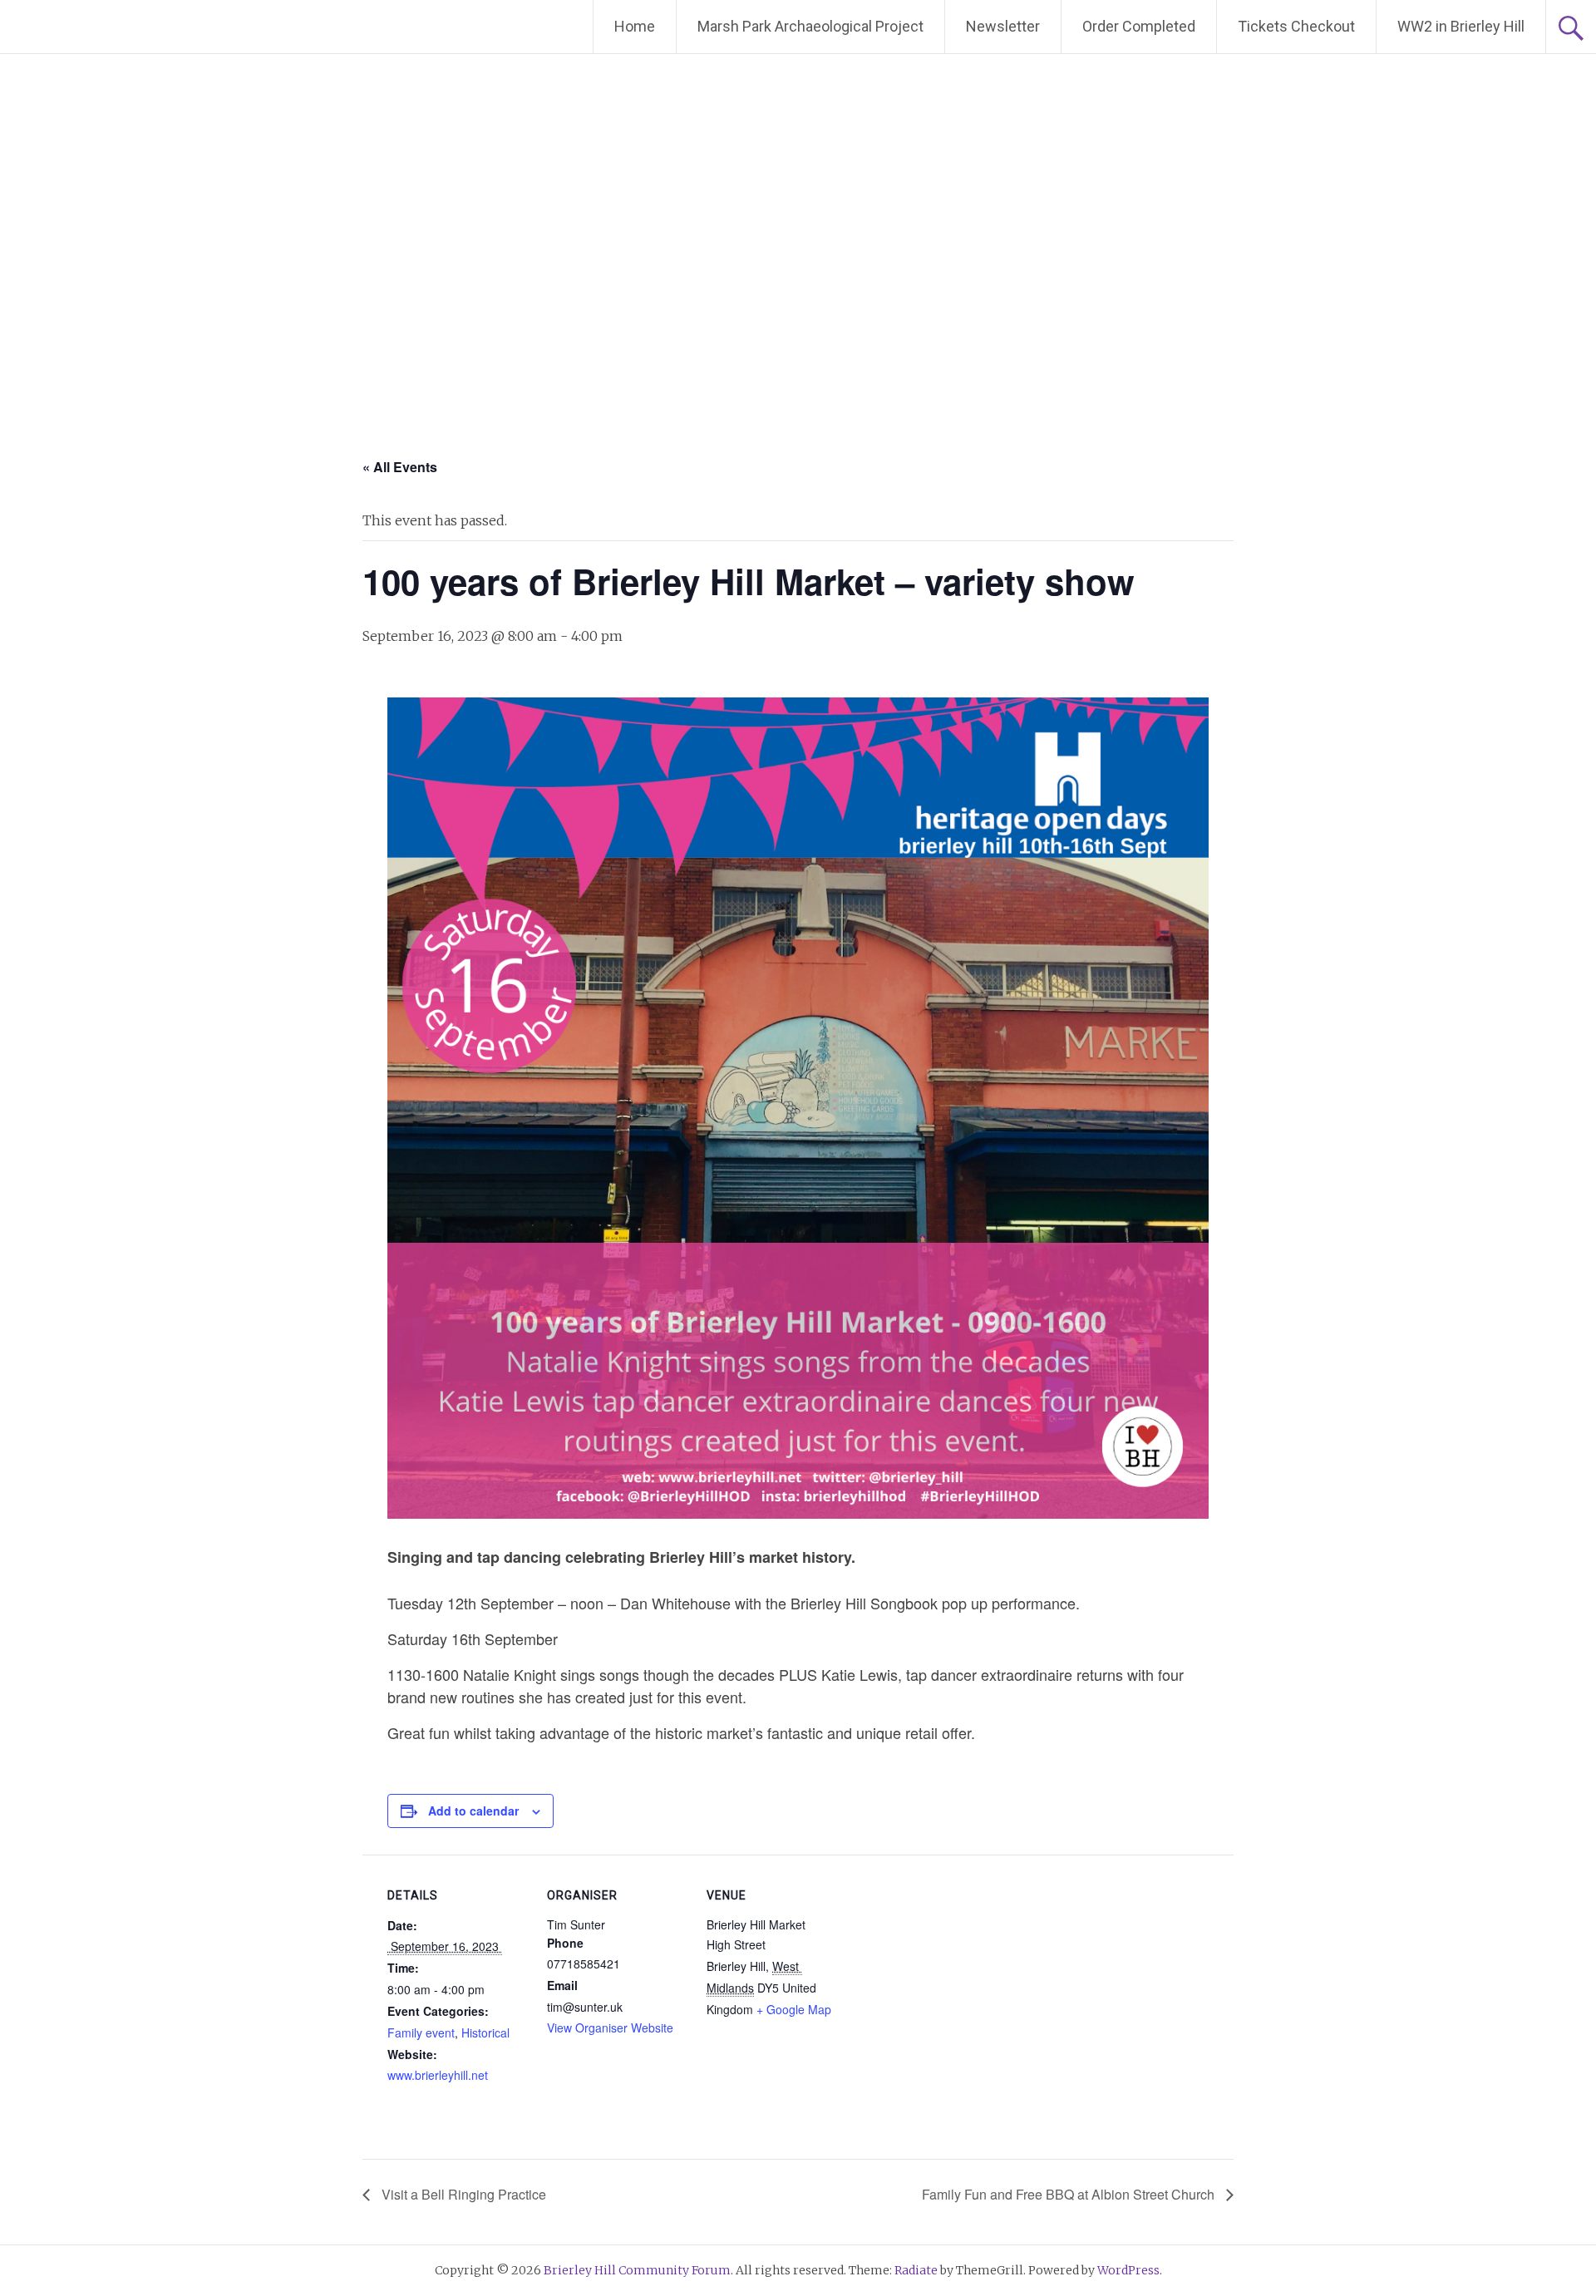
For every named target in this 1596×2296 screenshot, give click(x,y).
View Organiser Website (610, 2027)
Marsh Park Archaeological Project (810, 26)
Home (635, 26)
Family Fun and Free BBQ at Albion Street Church (1070, 2194)
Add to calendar (473, 1811)
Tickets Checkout (1296, 26)
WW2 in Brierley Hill (1461, 26)
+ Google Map (794, 2009)
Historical (485, 2032)
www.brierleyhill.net (438, 2075)
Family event (421, 2032)
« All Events (400, 467)
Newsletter (1003, 26)
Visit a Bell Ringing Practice (462, 2194)
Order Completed (1139, 26)
